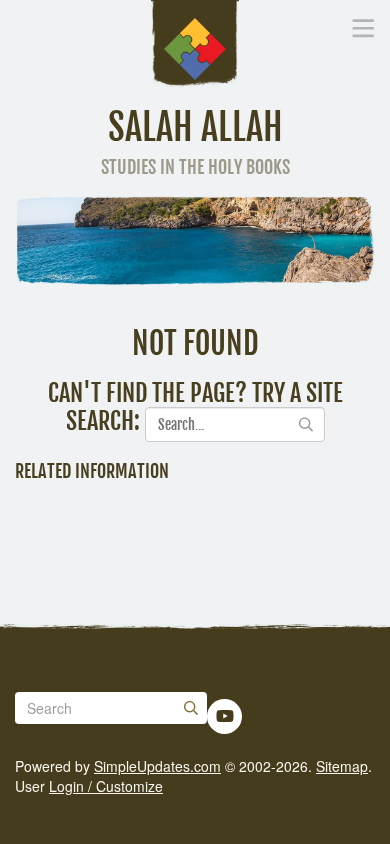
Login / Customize (106, 786)
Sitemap (342, 766)
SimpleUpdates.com (157, 766)
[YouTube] (225, 716)
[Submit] (191, 708)
